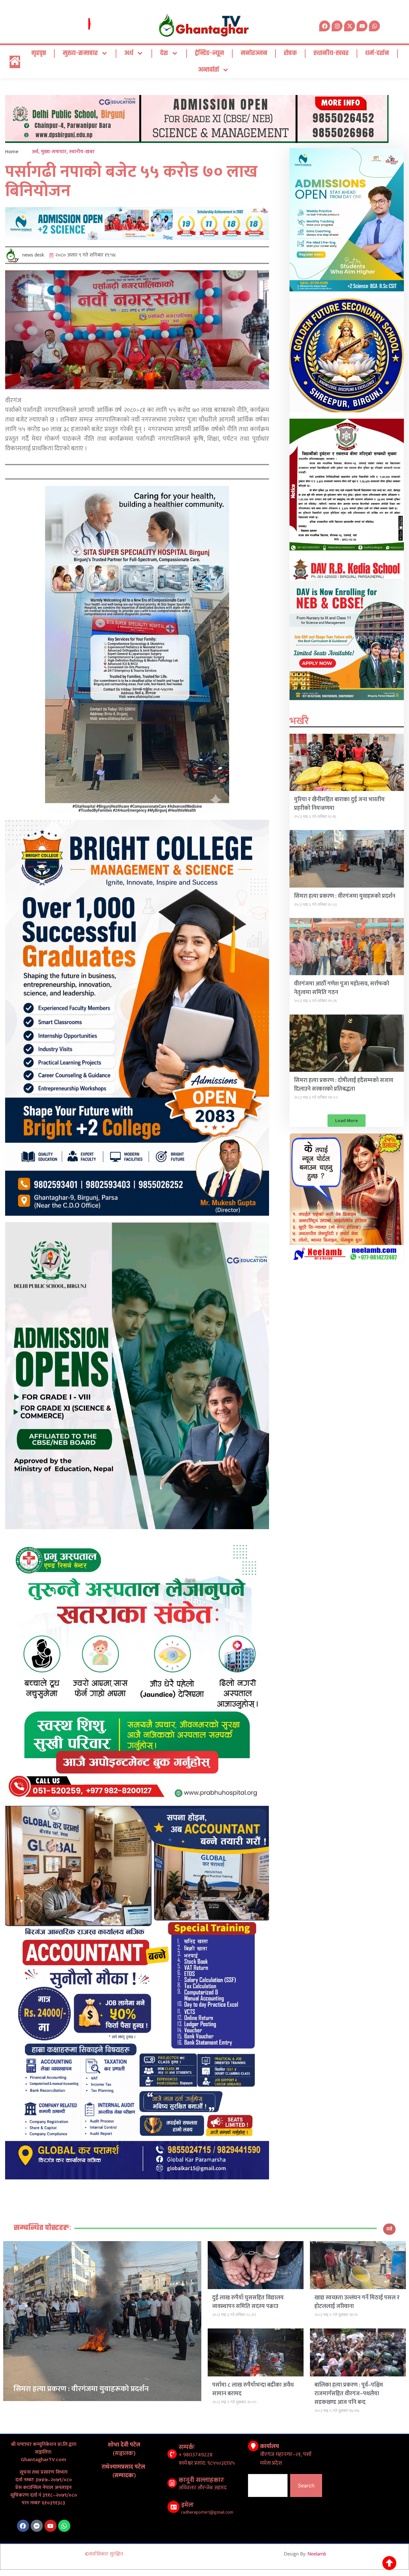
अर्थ (129, 53)
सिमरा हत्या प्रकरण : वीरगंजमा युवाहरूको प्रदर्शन (345, 896)
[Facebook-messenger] (37, 2526)
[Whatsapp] (374, 26)
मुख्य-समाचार (80, 53)
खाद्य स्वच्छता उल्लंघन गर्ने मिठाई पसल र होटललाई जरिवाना (357, 2302)
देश (164, 53)
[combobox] (268, 2485)
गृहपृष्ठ (39, 53)
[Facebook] (23, 2526)
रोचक (290, 53)
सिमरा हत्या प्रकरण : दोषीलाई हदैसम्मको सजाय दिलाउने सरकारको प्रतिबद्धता (344, 1085)
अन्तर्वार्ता (208, 70)
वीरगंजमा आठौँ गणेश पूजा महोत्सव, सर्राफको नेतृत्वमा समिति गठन (342, 988)
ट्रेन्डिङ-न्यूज (209, 53)
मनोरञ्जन (254, 53)
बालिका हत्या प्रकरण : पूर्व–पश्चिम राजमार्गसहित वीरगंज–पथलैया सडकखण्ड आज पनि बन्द (349, 2394)
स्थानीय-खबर (331, 53)
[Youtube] (50, 2526)
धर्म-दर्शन (377, 53)
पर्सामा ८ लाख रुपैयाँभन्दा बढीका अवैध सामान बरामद (253, 2389)
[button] (347, 1121)
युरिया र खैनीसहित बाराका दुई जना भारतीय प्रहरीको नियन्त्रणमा (339, 804)
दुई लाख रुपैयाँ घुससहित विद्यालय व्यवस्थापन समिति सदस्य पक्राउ (248, 2302)
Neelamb (317, 2554)
